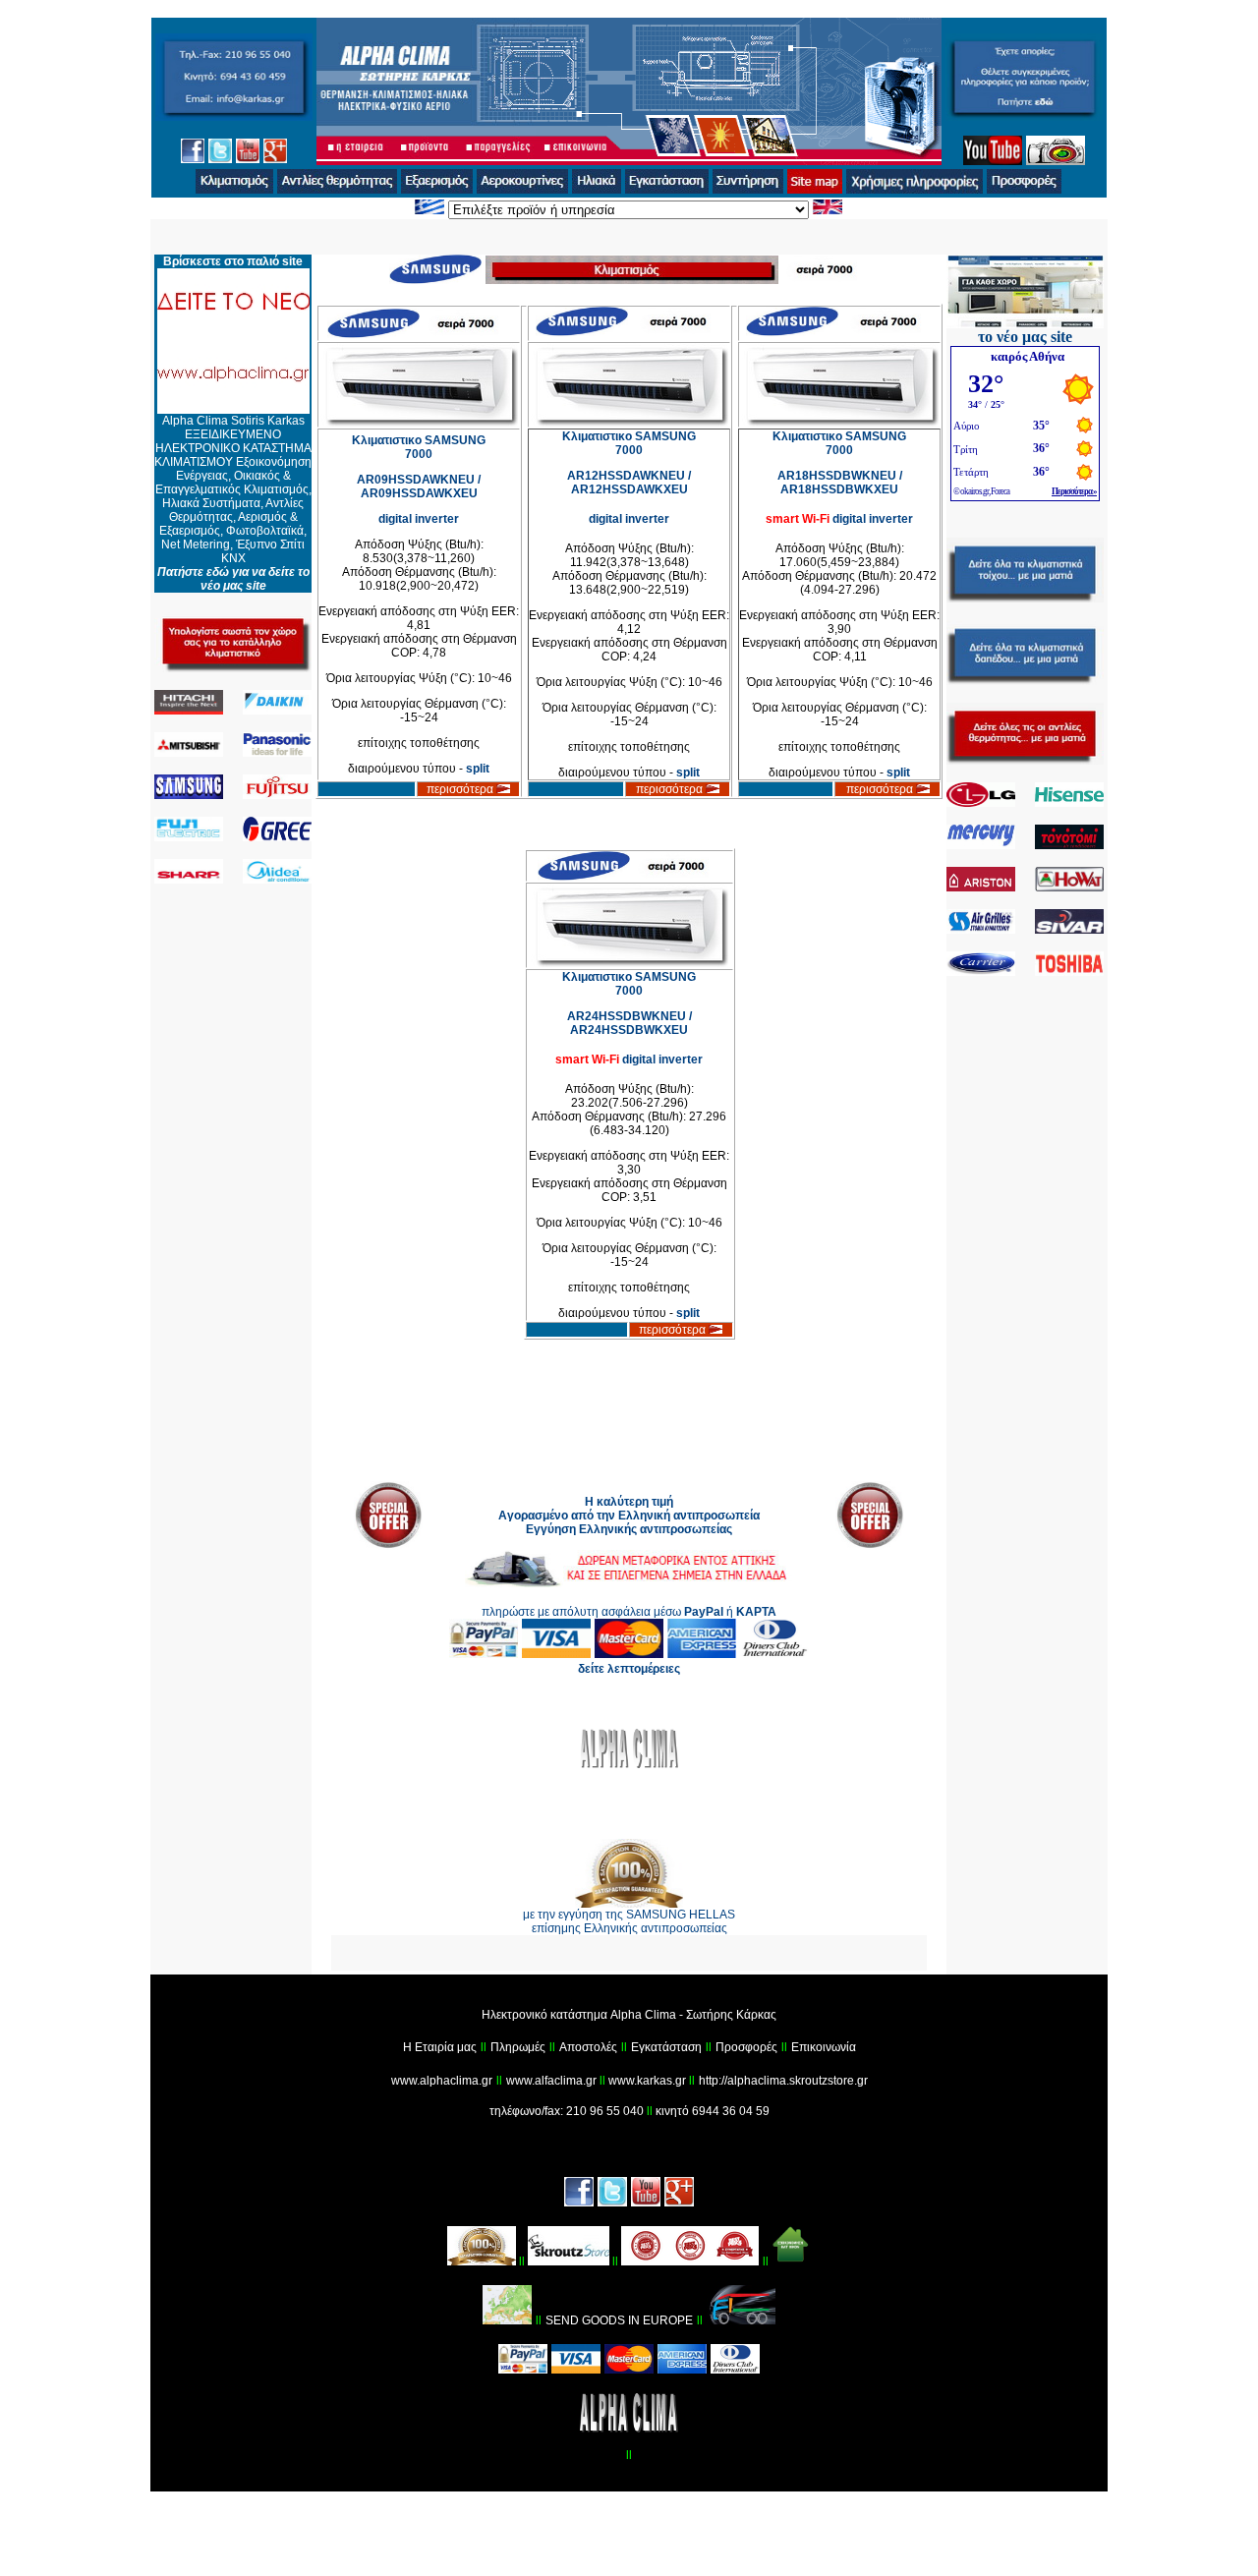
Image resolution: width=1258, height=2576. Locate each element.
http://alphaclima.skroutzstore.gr (783, 2081)
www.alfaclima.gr (553, 2081)
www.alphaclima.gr (442, 2081)
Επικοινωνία (824, 2047)
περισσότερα (461, 789)
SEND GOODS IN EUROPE (619, 2320)
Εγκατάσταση (666, 2047)
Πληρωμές (518, 2047)
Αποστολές (588, 2047)
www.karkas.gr (647, 2081)
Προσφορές (746, 2047)
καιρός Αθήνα (1028, 356)
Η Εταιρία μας (440, 2047)
